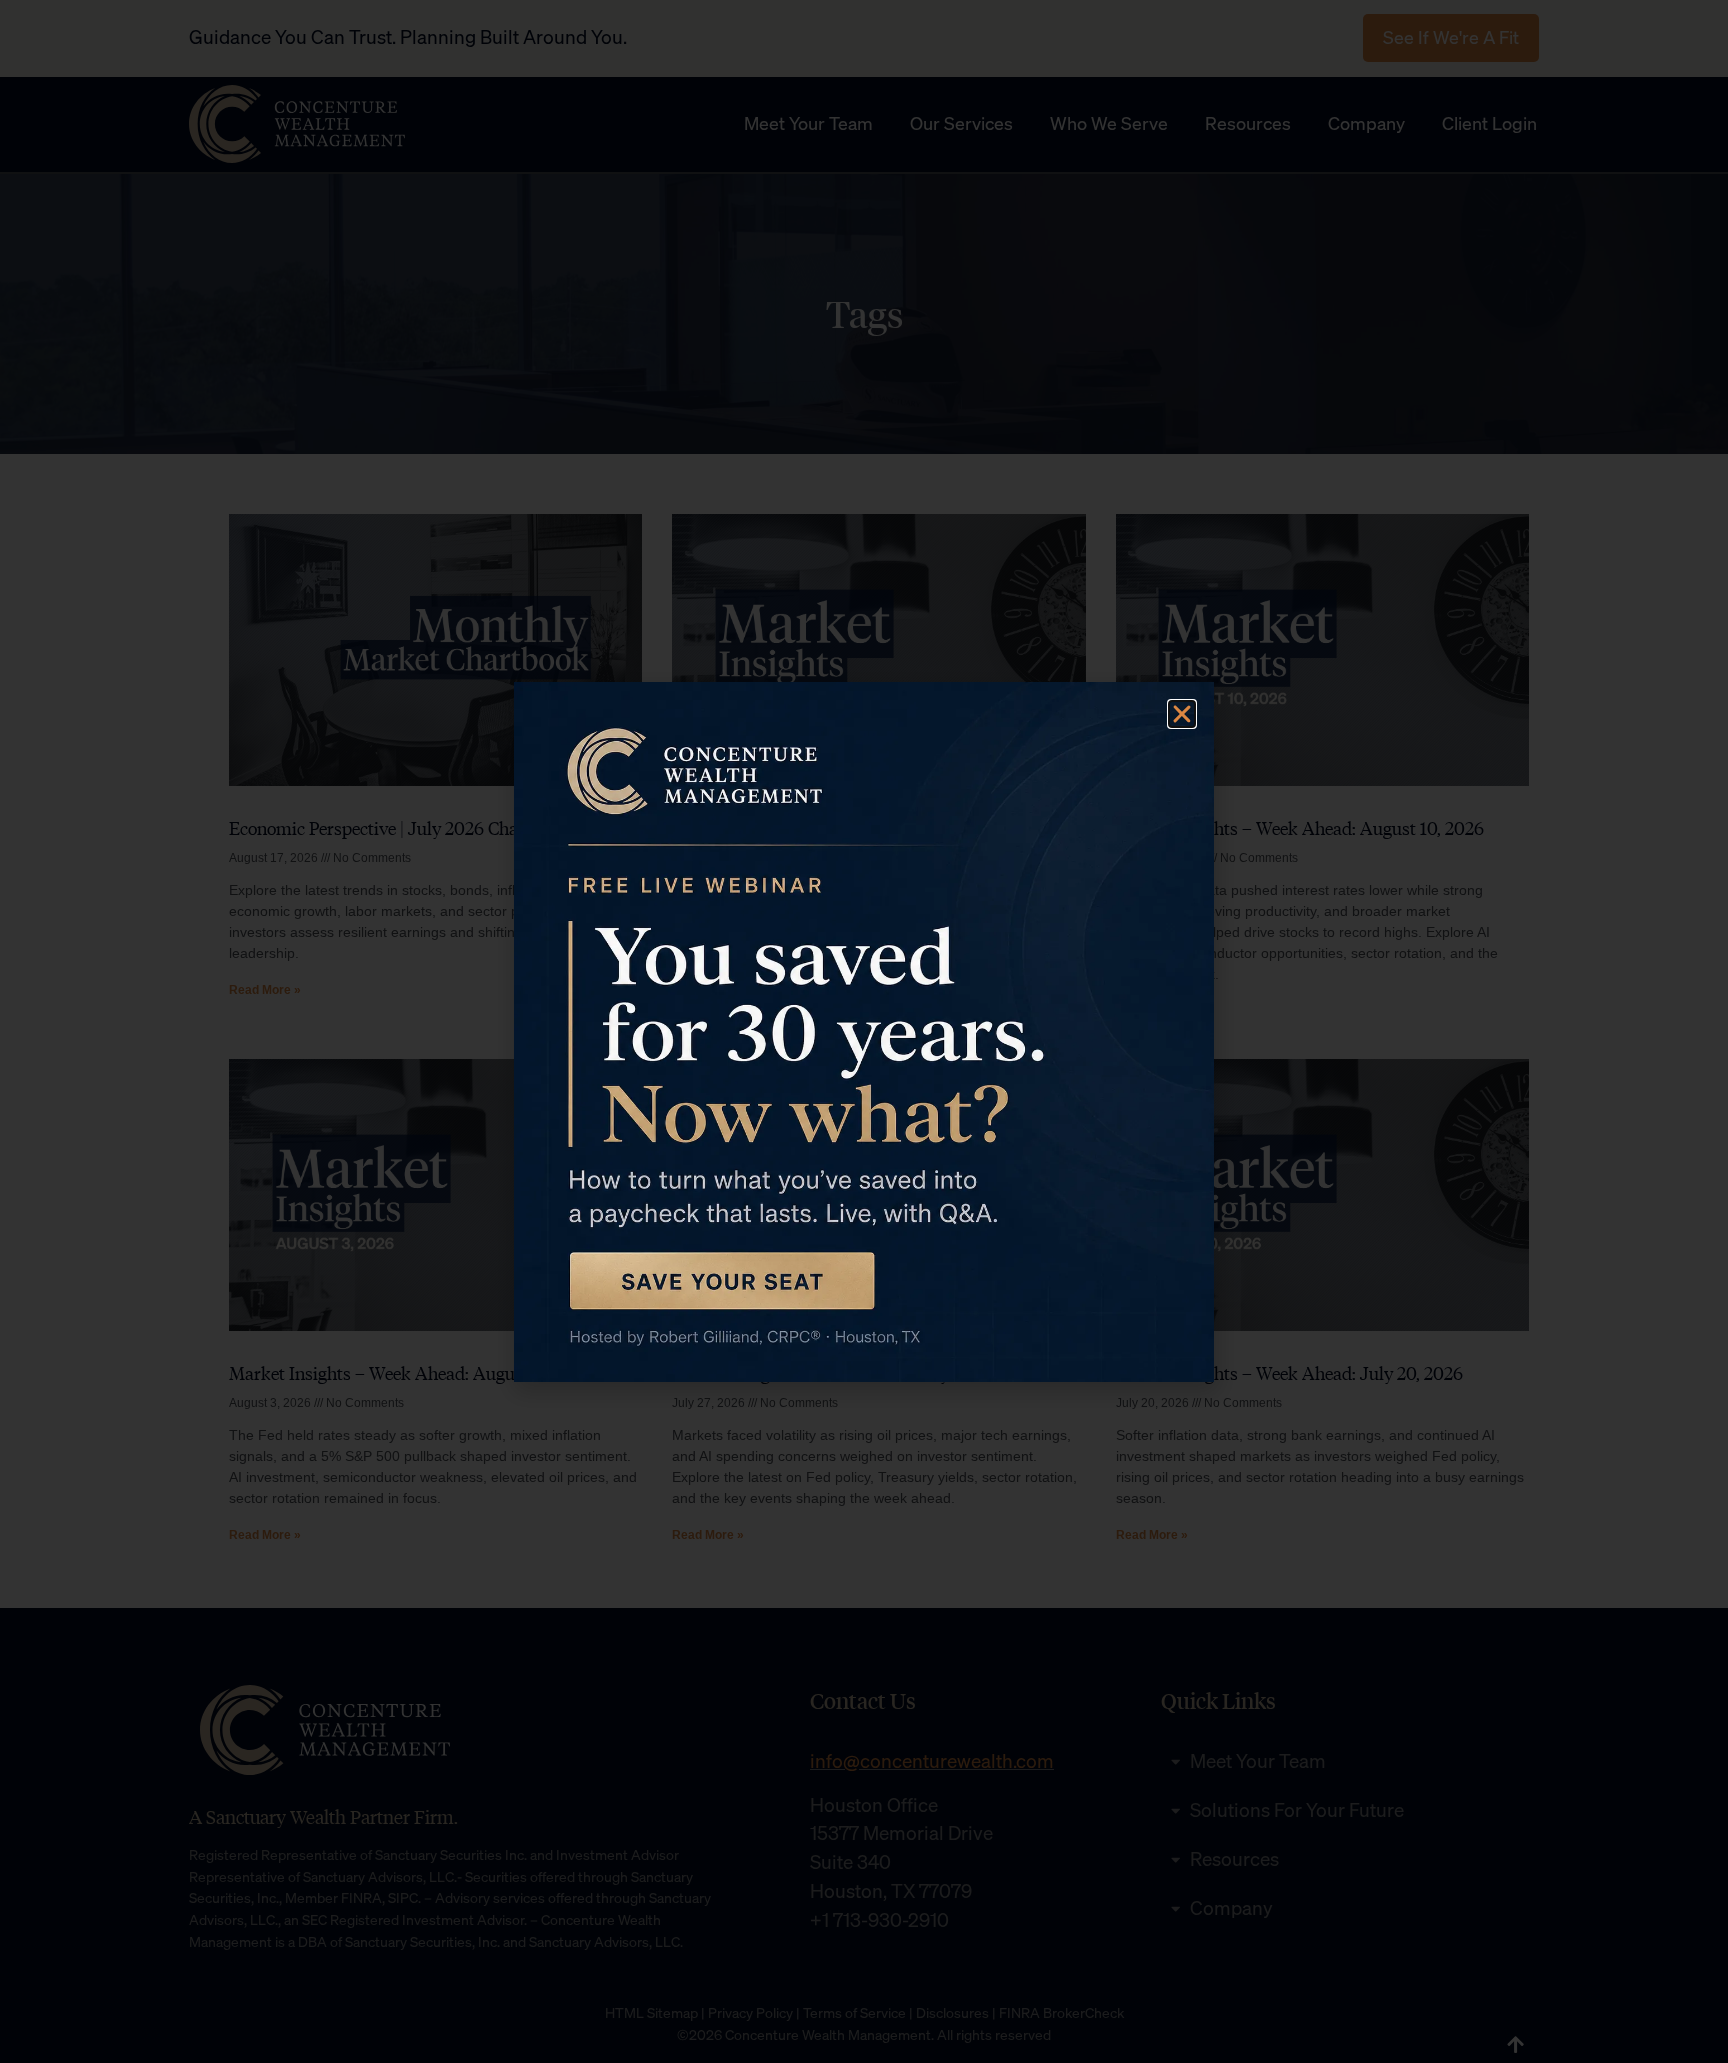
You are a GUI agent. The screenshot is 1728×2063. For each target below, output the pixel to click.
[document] (864, 1031)
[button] (1182, 714)
